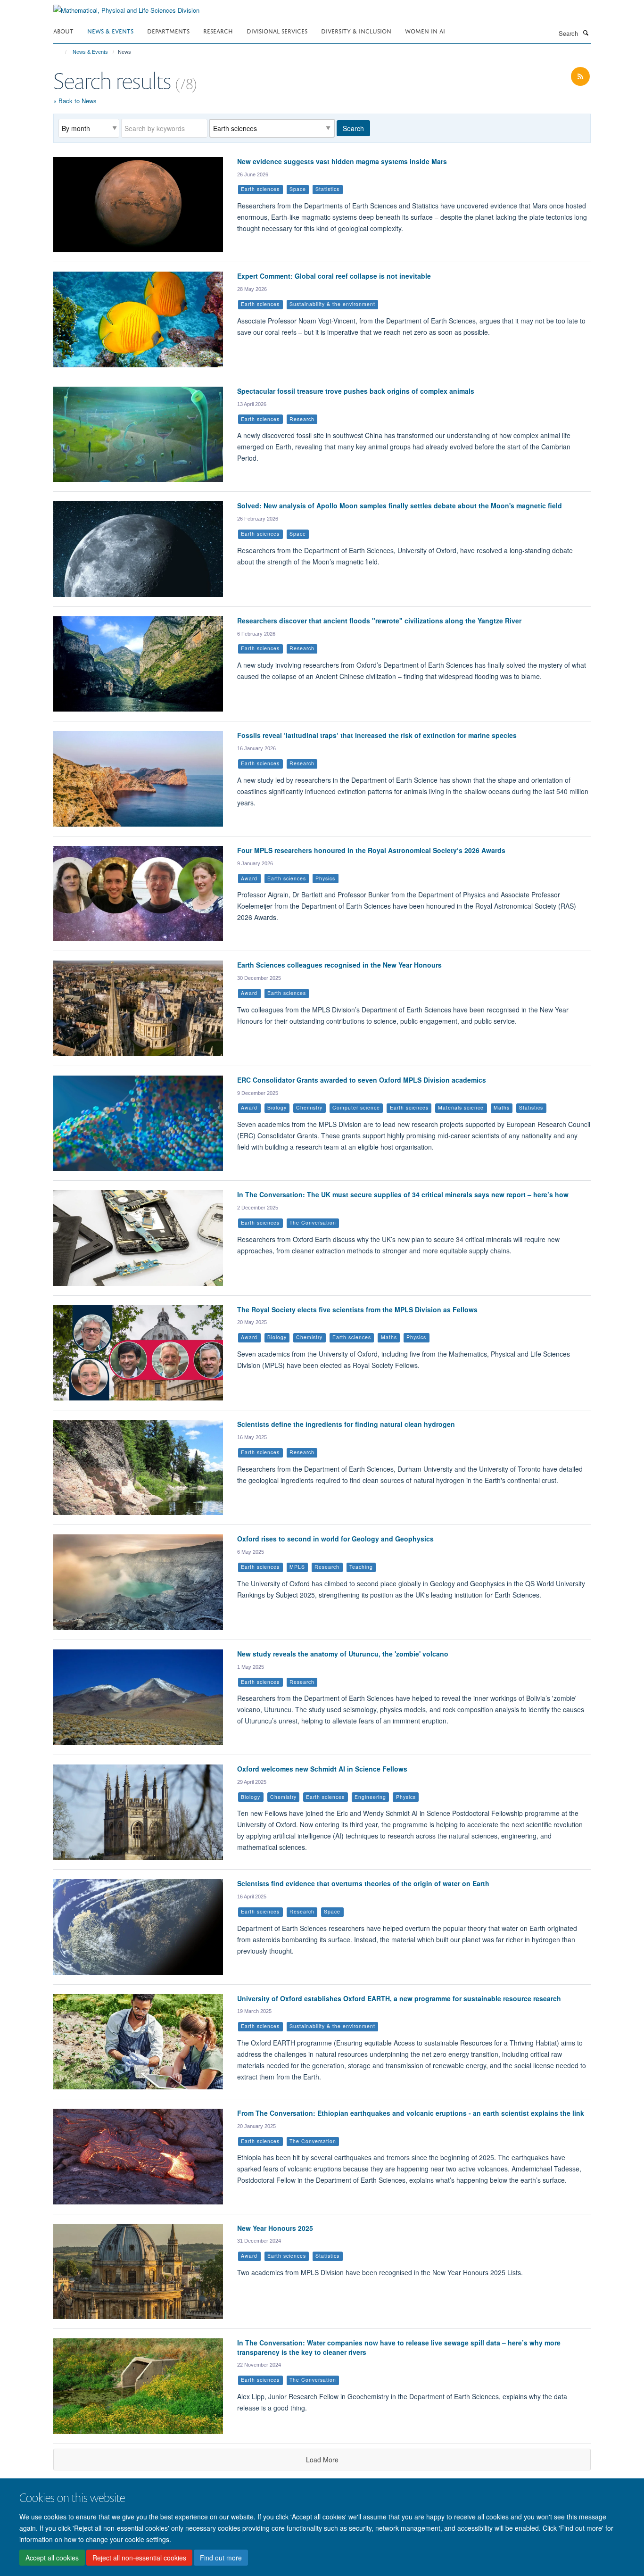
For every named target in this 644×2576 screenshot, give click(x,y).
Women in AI (425, 30)
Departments (168, 30)
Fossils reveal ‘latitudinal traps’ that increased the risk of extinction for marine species (377, 735)
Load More (322, 2460)
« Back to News (75, 101)
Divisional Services (277, 30)
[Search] (586, 33)
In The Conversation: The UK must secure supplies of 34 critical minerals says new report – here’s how (403, 1194)
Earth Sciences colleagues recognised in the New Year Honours (339, 965)
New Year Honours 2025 (275, 2228)
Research (218, 30)
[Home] (62, 52)
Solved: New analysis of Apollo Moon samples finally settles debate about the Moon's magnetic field (400, 505)
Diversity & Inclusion (356, 30)
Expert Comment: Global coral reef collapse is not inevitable (334, 276)
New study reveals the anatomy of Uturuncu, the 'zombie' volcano (343, 1654)
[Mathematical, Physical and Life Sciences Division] (126, 7)
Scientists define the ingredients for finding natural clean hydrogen (346, 1424)
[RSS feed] (580, 77)
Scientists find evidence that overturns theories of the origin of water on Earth (363, 1883)
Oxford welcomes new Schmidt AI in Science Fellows (322, 1769)
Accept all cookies (52, 2558)
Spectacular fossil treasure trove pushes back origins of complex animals (356, 391)
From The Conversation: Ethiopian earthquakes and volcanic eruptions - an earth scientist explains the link (411, 2113)
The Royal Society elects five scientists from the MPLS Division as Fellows (357, 1309)
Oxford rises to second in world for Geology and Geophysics (335, 1539)
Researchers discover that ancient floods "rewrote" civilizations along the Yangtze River (379, 621)
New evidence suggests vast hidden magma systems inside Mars (342, 161)
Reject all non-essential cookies (139, 2558)
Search (353, 128)
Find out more (221, 2558)
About (63, 30)
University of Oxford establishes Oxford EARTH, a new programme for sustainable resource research (399, 1998)
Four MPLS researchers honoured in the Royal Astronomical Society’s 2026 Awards (371, 850)
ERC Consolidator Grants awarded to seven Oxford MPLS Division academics (362, 1080)
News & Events (110, 30)
